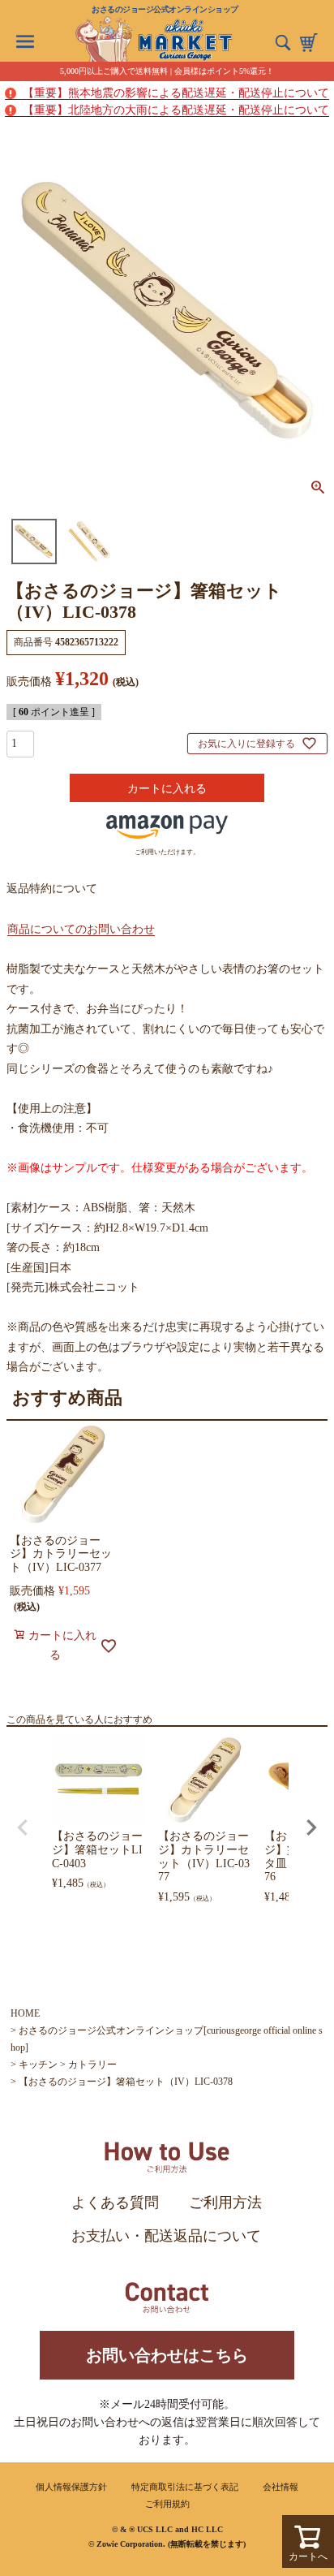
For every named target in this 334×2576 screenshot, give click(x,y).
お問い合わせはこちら (167, 2355)
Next (311, 1827)
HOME (25, 2013)
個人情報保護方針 (71, 2487)
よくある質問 (115, 2203)
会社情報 (280, 2487)
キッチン (38, 2065)
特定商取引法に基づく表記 (185, 2487)
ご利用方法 (225, 2203)
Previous (23, 1827)
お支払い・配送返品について (166, 2236)
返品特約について (52, 889)
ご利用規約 (167, 2504)
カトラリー (92, 2065)
